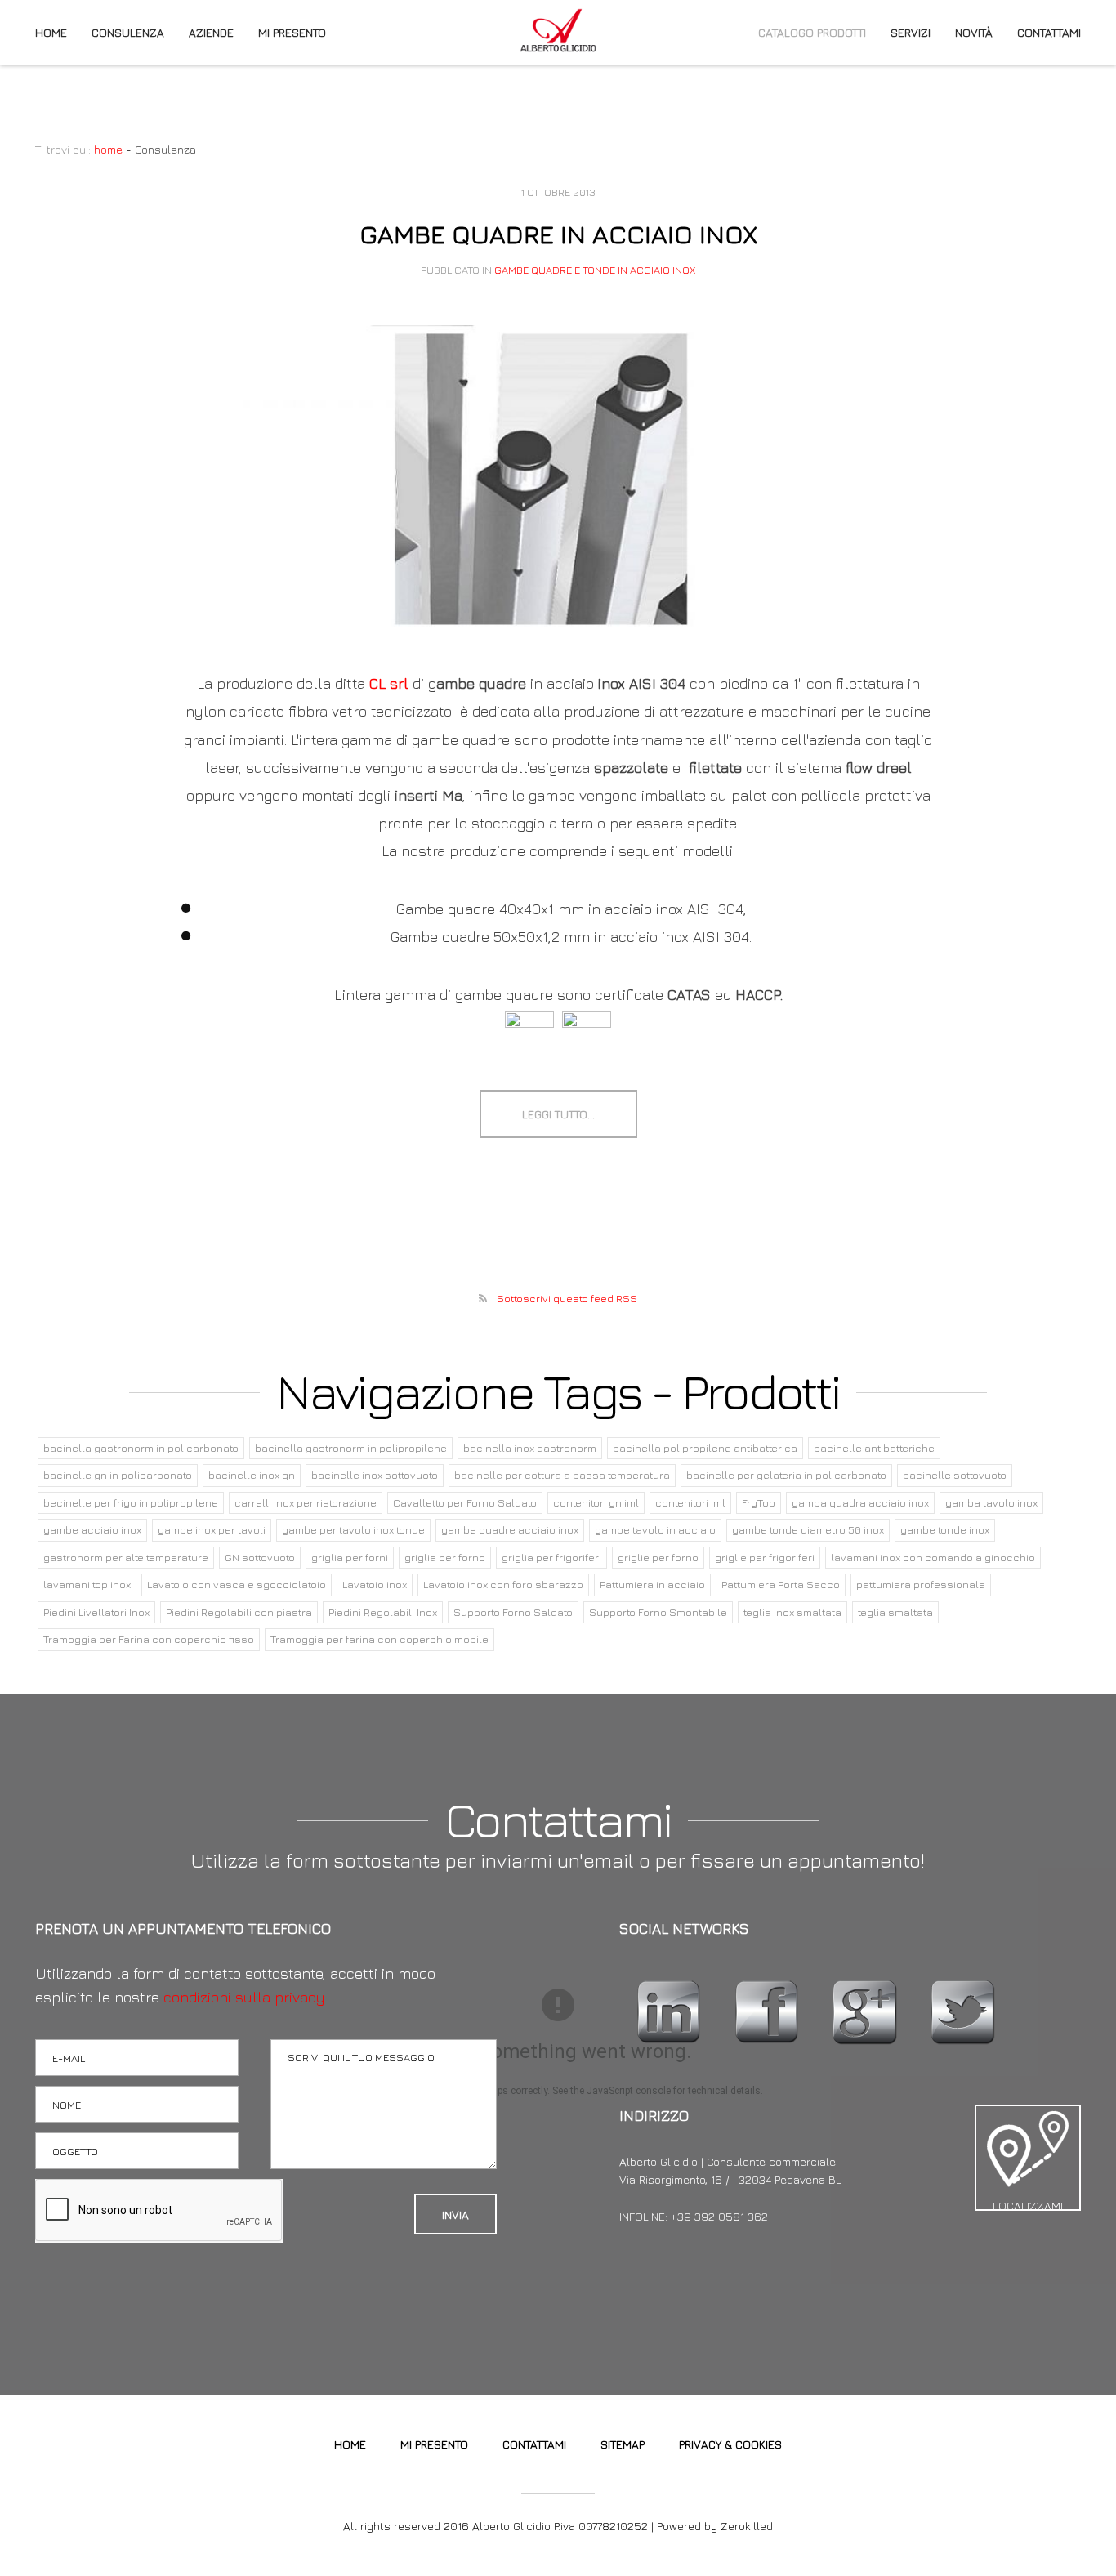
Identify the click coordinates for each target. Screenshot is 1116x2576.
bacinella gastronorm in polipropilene (351, 1448)
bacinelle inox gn (252, 1475)
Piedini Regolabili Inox (383, 1612)
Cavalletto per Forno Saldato (465, 1502)
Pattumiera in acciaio (652, 1584)
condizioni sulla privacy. (246, 1997)
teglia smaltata (895, 1612)
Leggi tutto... (558, 1114)
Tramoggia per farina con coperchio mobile (379, 1639)
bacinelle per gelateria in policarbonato (786, 1475)
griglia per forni (350, 1557)
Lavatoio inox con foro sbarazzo (503, 1584)
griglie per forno (658, 1557)
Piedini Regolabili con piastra (239, 1612)
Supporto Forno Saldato (513, 1612)
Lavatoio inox (375, 1584)
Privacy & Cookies (730, 2444)
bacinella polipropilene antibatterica (705, 1448)
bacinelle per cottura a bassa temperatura (562, 1475)
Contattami (1049, 32)
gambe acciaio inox (92, 1529)
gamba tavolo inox (991, 1502)
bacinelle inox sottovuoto (375, 1475)
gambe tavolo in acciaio (655, 1529)
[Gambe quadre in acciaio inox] (558, 480)
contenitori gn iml (596, 1502)
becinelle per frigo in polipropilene (131, 1502)
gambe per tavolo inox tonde (353, 1529)
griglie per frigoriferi (765, 1557)
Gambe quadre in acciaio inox (558, 234)
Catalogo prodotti (812, 32)
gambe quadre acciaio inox (510, 1529)
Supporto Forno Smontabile (658, 1612)
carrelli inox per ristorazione (306, 1502)
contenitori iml (690, 1502)
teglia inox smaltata (792, 1612)
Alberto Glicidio (558, 31)
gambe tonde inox (945, 1529)
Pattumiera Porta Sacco (781, 1584)
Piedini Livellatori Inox (96, 1612)
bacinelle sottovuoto (955, 1475)
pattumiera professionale (921, 1584)
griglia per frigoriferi (551, 1557)
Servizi (911, 32)
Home (51, 32)
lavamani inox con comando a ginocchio (933, 1557)
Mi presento (292, 32)
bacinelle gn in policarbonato (118, 1475)
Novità (974, 32)
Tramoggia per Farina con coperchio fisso (149, 1639)
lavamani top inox (87, 1584)
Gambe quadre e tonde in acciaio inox (595, 270)
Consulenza (128, 32)
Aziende (211, 32)
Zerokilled (747, 2526)
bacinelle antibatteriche (874, 1448)
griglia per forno (445, 1557)
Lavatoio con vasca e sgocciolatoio (237, 1584)
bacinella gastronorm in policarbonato (141, 1448)
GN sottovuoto (260, 1557)
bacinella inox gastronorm (530, 1448)
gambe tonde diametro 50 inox (808, 1529)
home (108, 149)
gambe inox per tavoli (212, 1529)
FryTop (759, 1502)
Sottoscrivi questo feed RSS (567, 1298)
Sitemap (623, 2444)
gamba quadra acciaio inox (860, 1502)
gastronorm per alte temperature (126, 1557)
